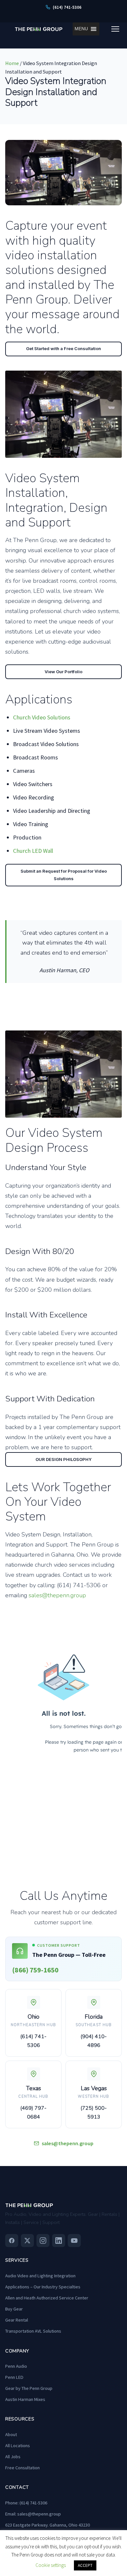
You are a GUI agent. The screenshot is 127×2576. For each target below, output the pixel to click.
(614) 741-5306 (33, 2041)
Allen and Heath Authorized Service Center (47, 2298)
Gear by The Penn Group (29, 2388)
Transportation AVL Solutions (33, 2331)
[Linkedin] (59, 2241)
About (11, 2434)
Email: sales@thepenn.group (33, 2514)
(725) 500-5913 (94, 2113)
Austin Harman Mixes (25, 2399)
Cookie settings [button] (51, 2565)
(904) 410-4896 (94, 2041)
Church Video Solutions (42, 717)
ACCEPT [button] (85, 2565)
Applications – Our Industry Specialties (43, 2287)
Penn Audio (16, 2366)
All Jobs (13, 2457)
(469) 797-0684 (33, 2113)
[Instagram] (43, 2241)
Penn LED (14, 2377)
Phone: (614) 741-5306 (26, 2503)
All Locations (18, 2446)
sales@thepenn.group (57, 1595)
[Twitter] (27, 2241)
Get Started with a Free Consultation (63, 348)
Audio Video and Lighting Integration (40, 2276)
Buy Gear (14, 2309)
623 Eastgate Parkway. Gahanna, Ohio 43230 (48, 2525)
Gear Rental (17, 2320)
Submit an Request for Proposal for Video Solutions (64, 875)
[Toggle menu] (115, 29)
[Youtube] (74, 2241)
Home (12, 63)
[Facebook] (12, 2241)
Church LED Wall (33, 851)
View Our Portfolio (63, 672)
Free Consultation (22, 2468)
